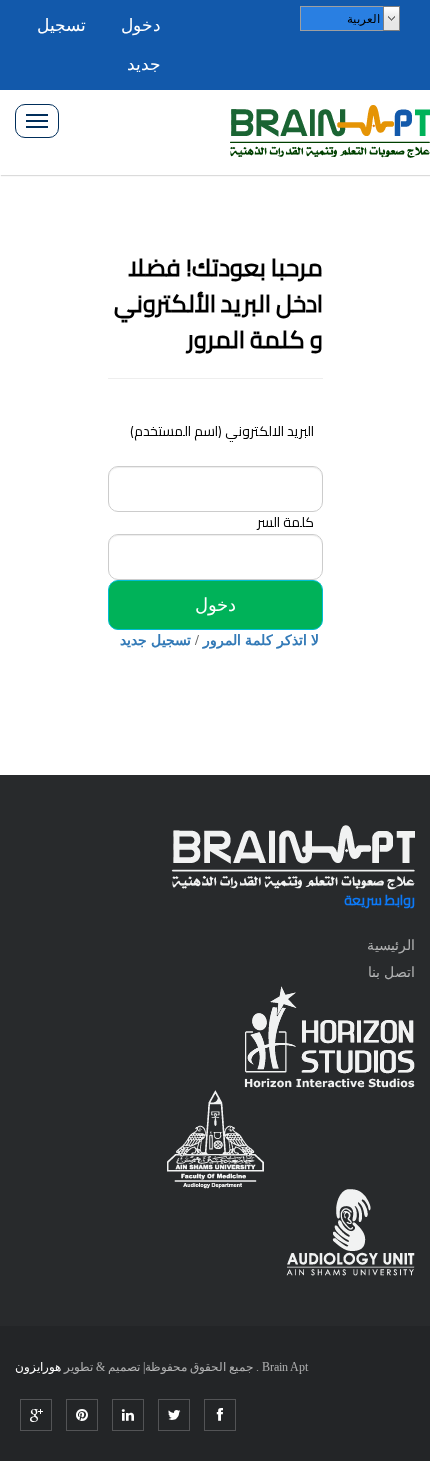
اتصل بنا (391, 972)
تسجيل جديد (155, 640)
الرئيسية (391, 945)
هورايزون (38, 1367)
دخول (141, 25)
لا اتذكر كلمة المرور (261, 640)
